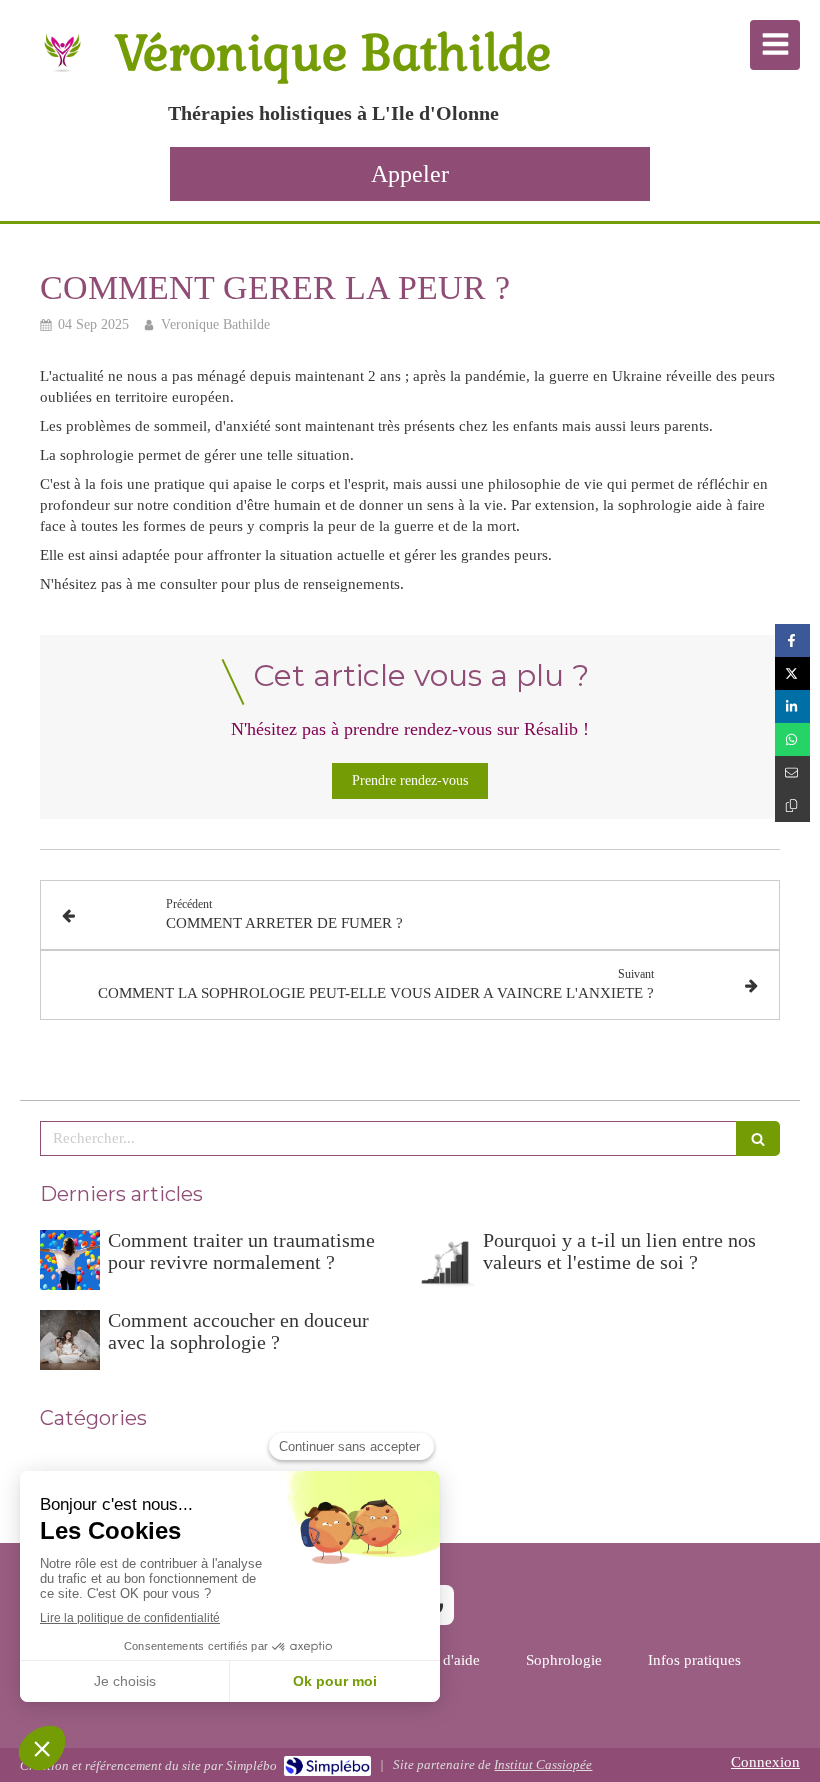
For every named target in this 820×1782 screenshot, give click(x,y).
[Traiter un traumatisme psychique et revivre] (70, 1260)
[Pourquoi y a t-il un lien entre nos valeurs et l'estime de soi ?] (445, 1260)
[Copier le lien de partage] (792, 805)
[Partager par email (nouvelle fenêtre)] (792, 772)
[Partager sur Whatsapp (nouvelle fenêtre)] (792, 739)
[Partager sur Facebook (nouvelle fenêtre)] (792, 640)
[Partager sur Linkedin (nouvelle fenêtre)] (792, 706)
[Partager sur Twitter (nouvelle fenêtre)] (792, 673)
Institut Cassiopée (543, 1764)
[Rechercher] (758, 1138)
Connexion (765, 1762)
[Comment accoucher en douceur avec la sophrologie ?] (70, 1340)
